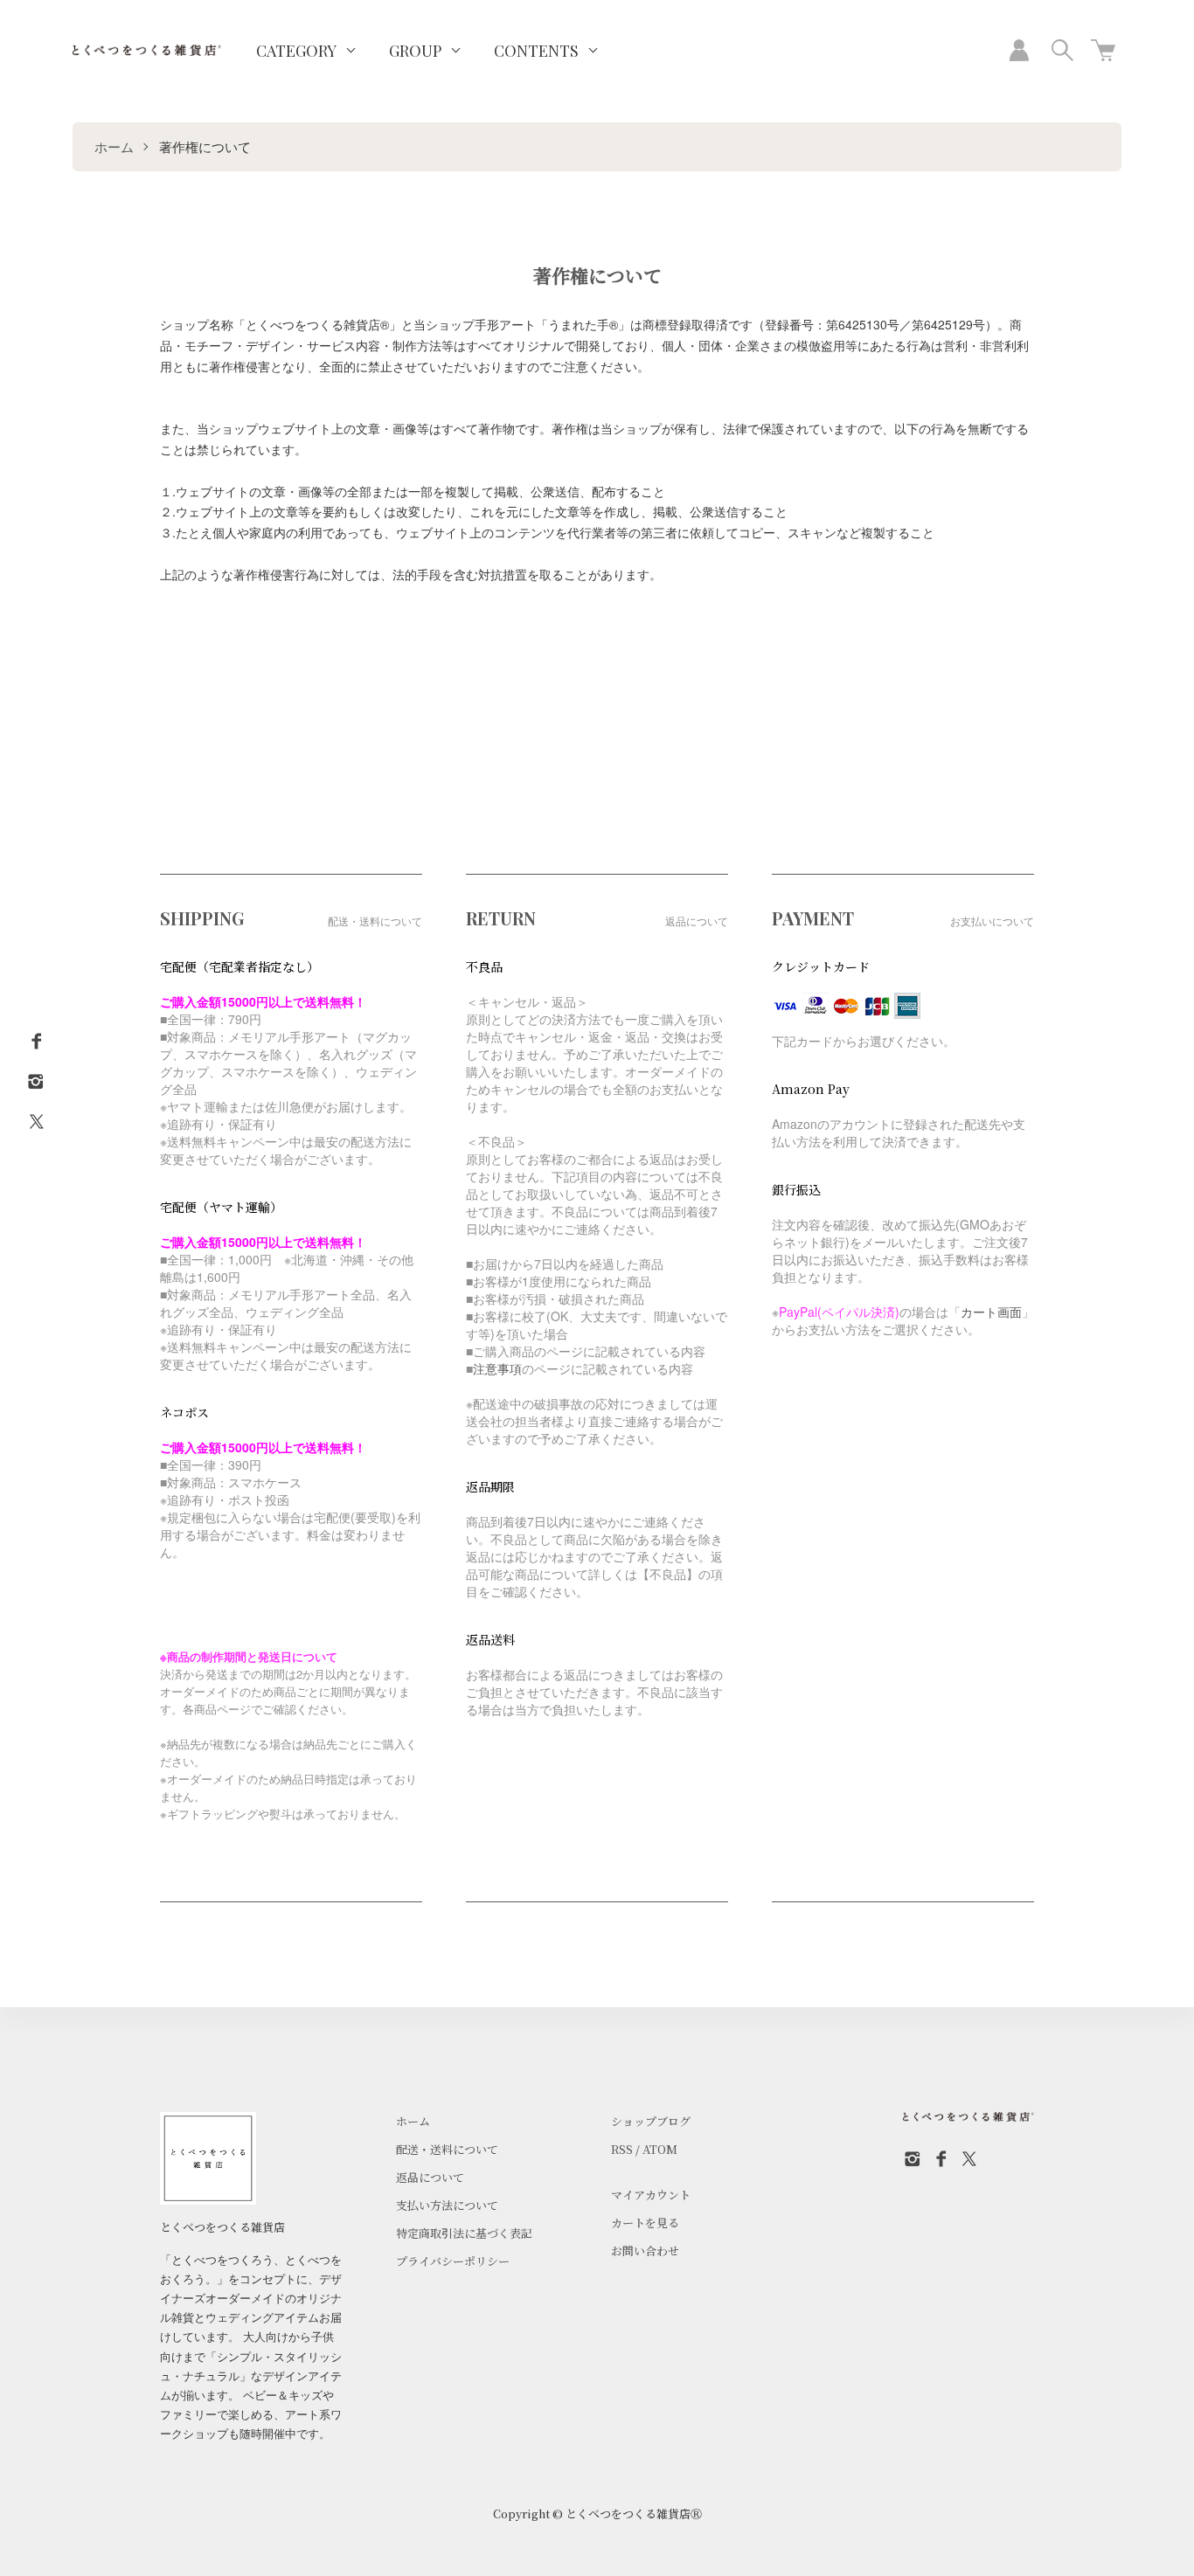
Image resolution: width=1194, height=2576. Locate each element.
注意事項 (497, 1368)
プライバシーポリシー (453, 2261)
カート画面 (991, 1312)
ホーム (114, 146)
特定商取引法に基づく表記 (464, 2233)
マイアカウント (651, 2195)
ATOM (660, 2149)
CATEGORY (296, 51)
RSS (622, 2149)
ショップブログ (651, 2121)
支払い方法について (447, 2205)
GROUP (415, 51)
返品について (430, 2177)
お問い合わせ (645, 2251)
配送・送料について (447, 2149)
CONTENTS (536, 51)
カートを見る (645, 2223)
